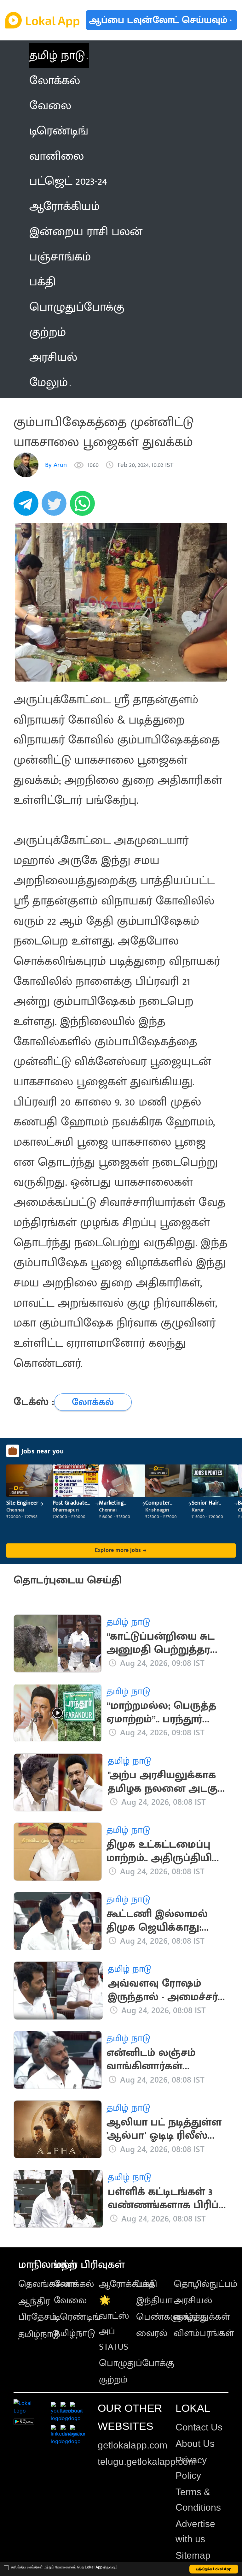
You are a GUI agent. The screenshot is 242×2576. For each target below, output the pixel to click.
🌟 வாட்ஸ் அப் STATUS (114, 2323)
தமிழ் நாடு (57, 55)
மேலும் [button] (49, 382)
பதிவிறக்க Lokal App (214, 2569)
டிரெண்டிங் (77, 2317)
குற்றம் (113, 2380)
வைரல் (152, 2333)
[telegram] (28, 507)
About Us (195, 2444)
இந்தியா (154, 2300)
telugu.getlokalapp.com (147, 2462)
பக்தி (147, 2284)
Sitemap (193, 2555)
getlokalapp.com (133, 2445)
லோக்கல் (74, 2284)
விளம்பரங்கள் (204, 2333)
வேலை (70, 2300)
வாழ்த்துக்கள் (202, 2317)
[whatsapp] (84, 507)
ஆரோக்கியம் (127, 2284)
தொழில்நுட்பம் (206, 2284)
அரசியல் (193, 2300)
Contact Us (199, 2427)
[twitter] (56, 507)
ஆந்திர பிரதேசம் (37, 2309)
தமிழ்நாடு (39, 2334)
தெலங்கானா (46, 2284)
